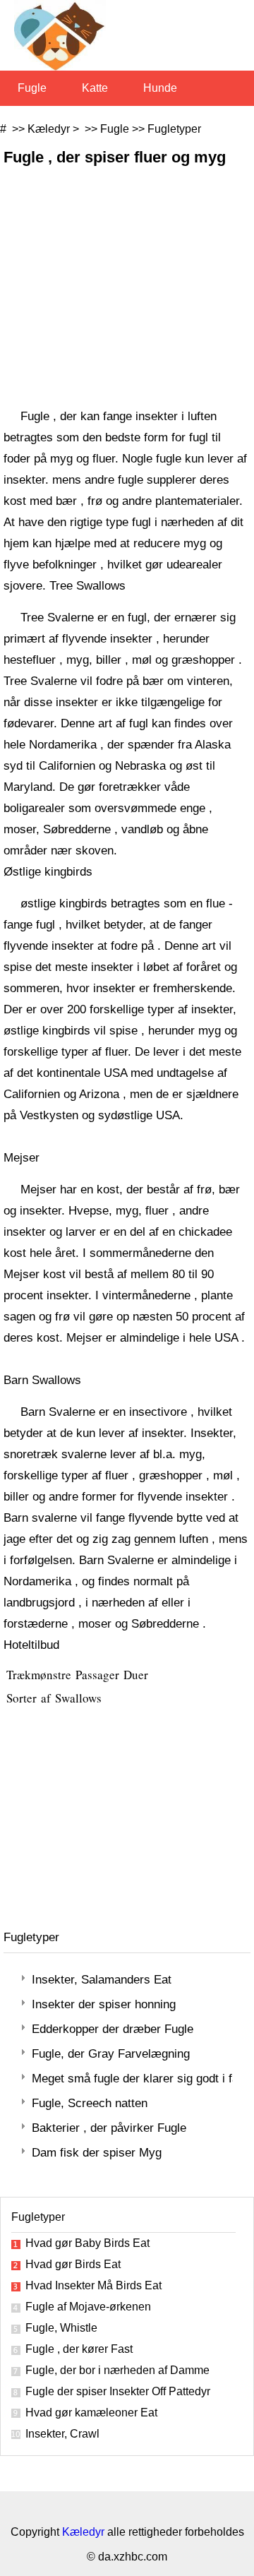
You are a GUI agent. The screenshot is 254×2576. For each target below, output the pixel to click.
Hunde (160, 88)
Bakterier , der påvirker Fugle (109, 2128)
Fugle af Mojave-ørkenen (88, 2307)
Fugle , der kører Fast (79, 2349)
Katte (95, 88)
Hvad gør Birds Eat (73, 2264)
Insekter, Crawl (62, 2434)
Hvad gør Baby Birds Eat (87, 2243)
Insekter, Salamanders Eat (102, 1980)
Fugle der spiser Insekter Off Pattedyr (118, 2391)
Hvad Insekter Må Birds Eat (93, 2285)
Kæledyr (49, 129)
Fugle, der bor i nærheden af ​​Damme (117, 2370)
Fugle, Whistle (61, 2328)
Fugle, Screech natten (90, 2103)
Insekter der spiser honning (104, 2004)
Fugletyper (174, 129)
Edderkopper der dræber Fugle (113, 2029)
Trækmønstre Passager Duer (79, 1675)
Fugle (32, 88)
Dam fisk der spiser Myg (97, 2153)
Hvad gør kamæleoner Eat (91, 2413)
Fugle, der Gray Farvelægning (111, 2054)
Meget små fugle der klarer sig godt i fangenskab (132, 2079)
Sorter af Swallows (56, 1698)
